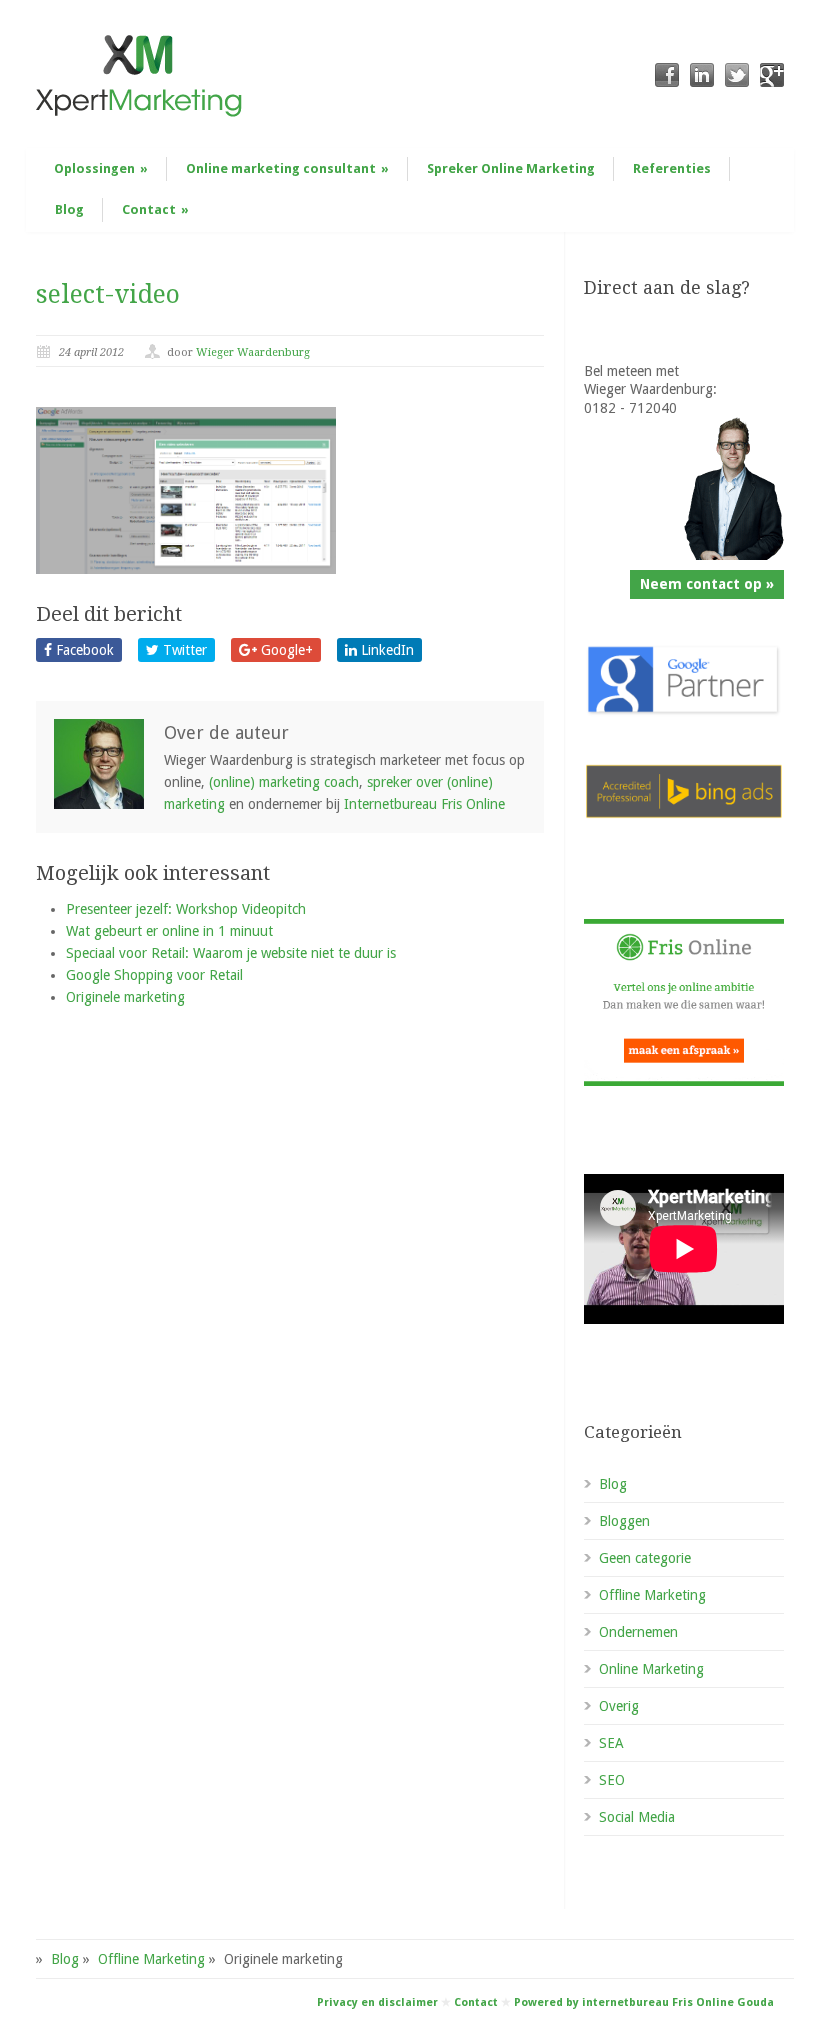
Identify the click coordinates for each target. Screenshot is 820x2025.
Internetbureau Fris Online (424, 804)
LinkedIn (385, 650)
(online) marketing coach (284, 782)
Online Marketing (651, 1669)
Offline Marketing (652, 1595)
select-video (108, 294)
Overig (619, 1706)
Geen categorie (645, 1558)
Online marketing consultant (287, 168)
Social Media (637, 1817)
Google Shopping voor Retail (154, 975)
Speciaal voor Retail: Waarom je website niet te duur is (231, 953)
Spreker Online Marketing (511, 168)
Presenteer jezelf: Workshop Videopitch (186, 909)
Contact (155, 209)
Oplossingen (101, 168)
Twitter (183, 650)
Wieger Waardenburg (253, 352)
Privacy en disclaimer (377, 2002)
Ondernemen (638, 1632)
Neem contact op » (707, 584)
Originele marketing (125, 997)
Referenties (672, 168)
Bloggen (624, 1521)
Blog (69, 209)
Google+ (285, 650)
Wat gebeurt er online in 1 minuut (169, 931)
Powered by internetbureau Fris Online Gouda (644, 2002)
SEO (612, 1780)
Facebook (83, 650)
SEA (611, 1743)
